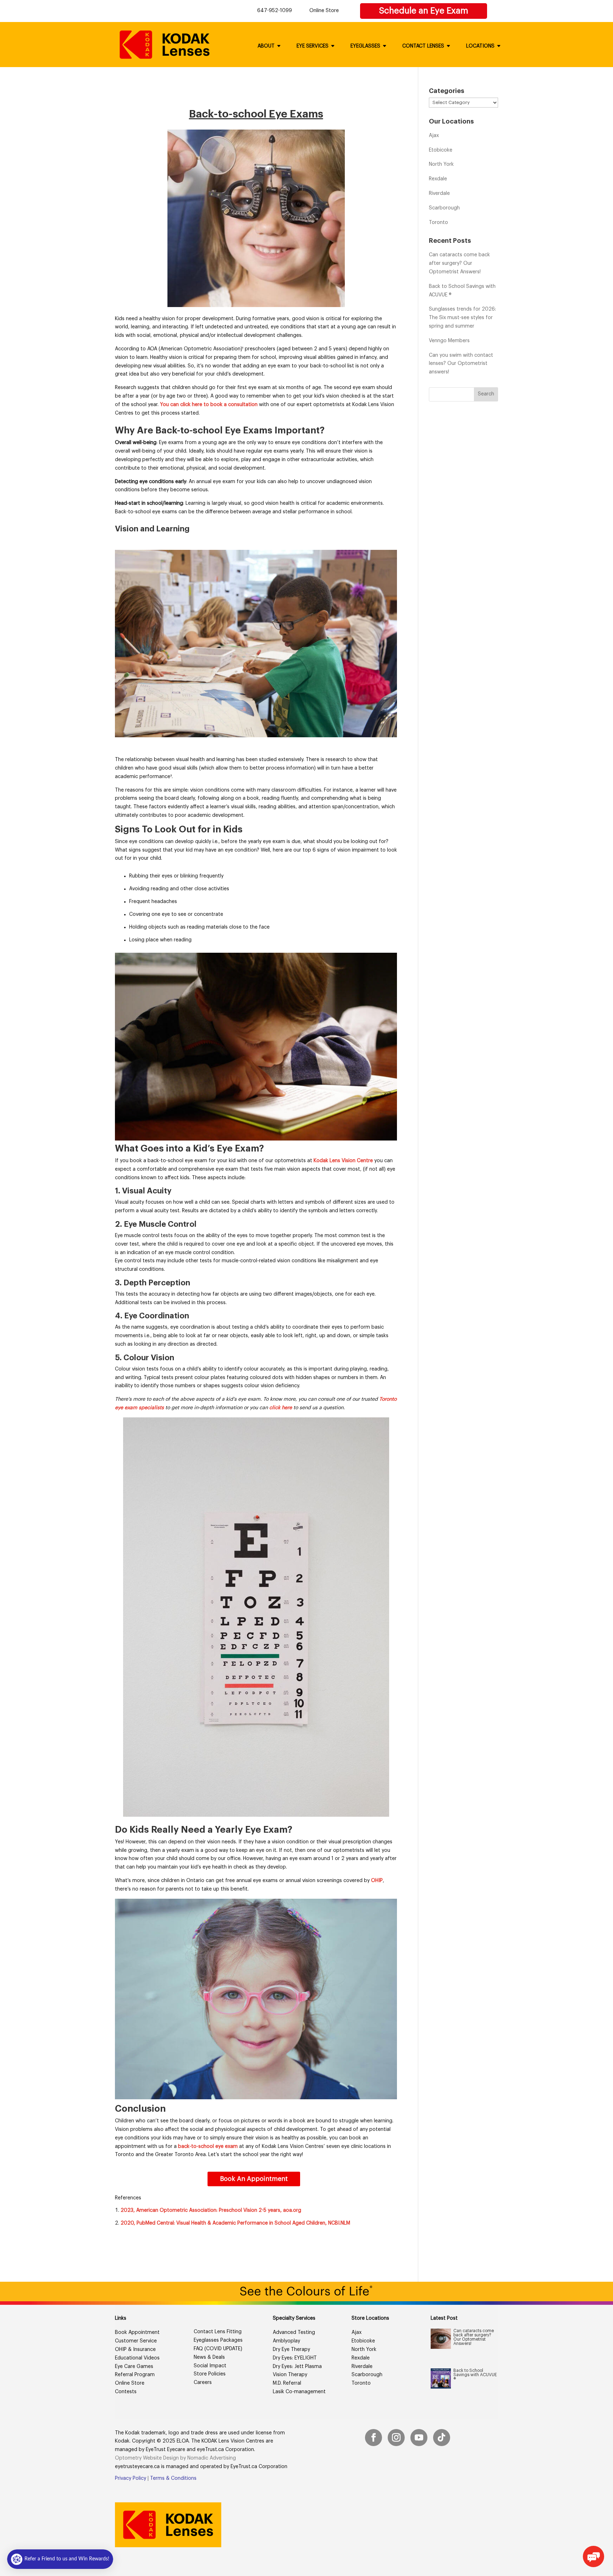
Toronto (438, 223)
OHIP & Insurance (135, 2350)
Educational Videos (137, 2358)
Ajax (434, 136)
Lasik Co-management (299, 2392)
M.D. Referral (287, 2383)
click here (281, 1408)
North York (441, 164)
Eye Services (313, 46)
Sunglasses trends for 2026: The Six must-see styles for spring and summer (462, 318)
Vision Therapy (290, 2375)
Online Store (324, 11)
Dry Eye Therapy (291, 2350)
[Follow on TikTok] (442, 2438)
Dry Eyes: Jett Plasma (297, 2367)
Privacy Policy (131, 2478)
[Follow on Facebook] (374, 2438)
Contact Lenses (423, 46)
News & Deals (209, 2357)
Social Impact (210, 2366)
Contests (126, 2392)
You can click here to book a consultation (209, 405)
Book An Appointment (254, 2179)
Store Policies (210, 2374)
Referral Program (135, 2375)
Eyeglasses (365, 46)
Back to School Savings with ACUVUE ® (475, 2375)
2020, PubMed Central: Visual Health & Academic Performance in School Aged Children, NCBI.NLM (235, 2223)
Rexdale (438, 179)
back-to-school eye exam (208, 2146)
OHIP (377, 1881)
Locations (480, 46)
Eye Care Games (134, 2367)
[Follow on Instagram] (396, 2438)
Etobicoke (441, 150)
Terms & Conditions (173, 2478)
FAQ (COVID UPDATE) (218, 2349)
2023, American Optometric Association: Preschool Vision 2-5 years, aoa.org (211, 2210)
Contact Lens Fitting (218, 2332)
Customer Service (136, 2341)
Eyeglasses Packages (218, 2340)
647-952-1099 (275, 11)
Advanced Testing (294, 2332)
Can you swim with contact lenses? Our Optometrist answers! (461, 364)
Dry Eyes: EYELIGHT (295, 2358)
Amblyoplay (286, 2341)
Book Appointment (137, 2332)
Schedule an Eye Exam (424, 11)
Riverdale (439, 193)
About (266, 46)
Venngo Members (449, 341)
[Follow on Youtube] (419, 2438)
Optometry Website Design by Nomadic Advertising (175, 2458)
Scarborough (444, 208)
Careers (203, 2383)
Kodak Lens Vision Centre (343, 1161)
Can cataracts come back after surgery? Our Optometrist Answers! (459, 263)
